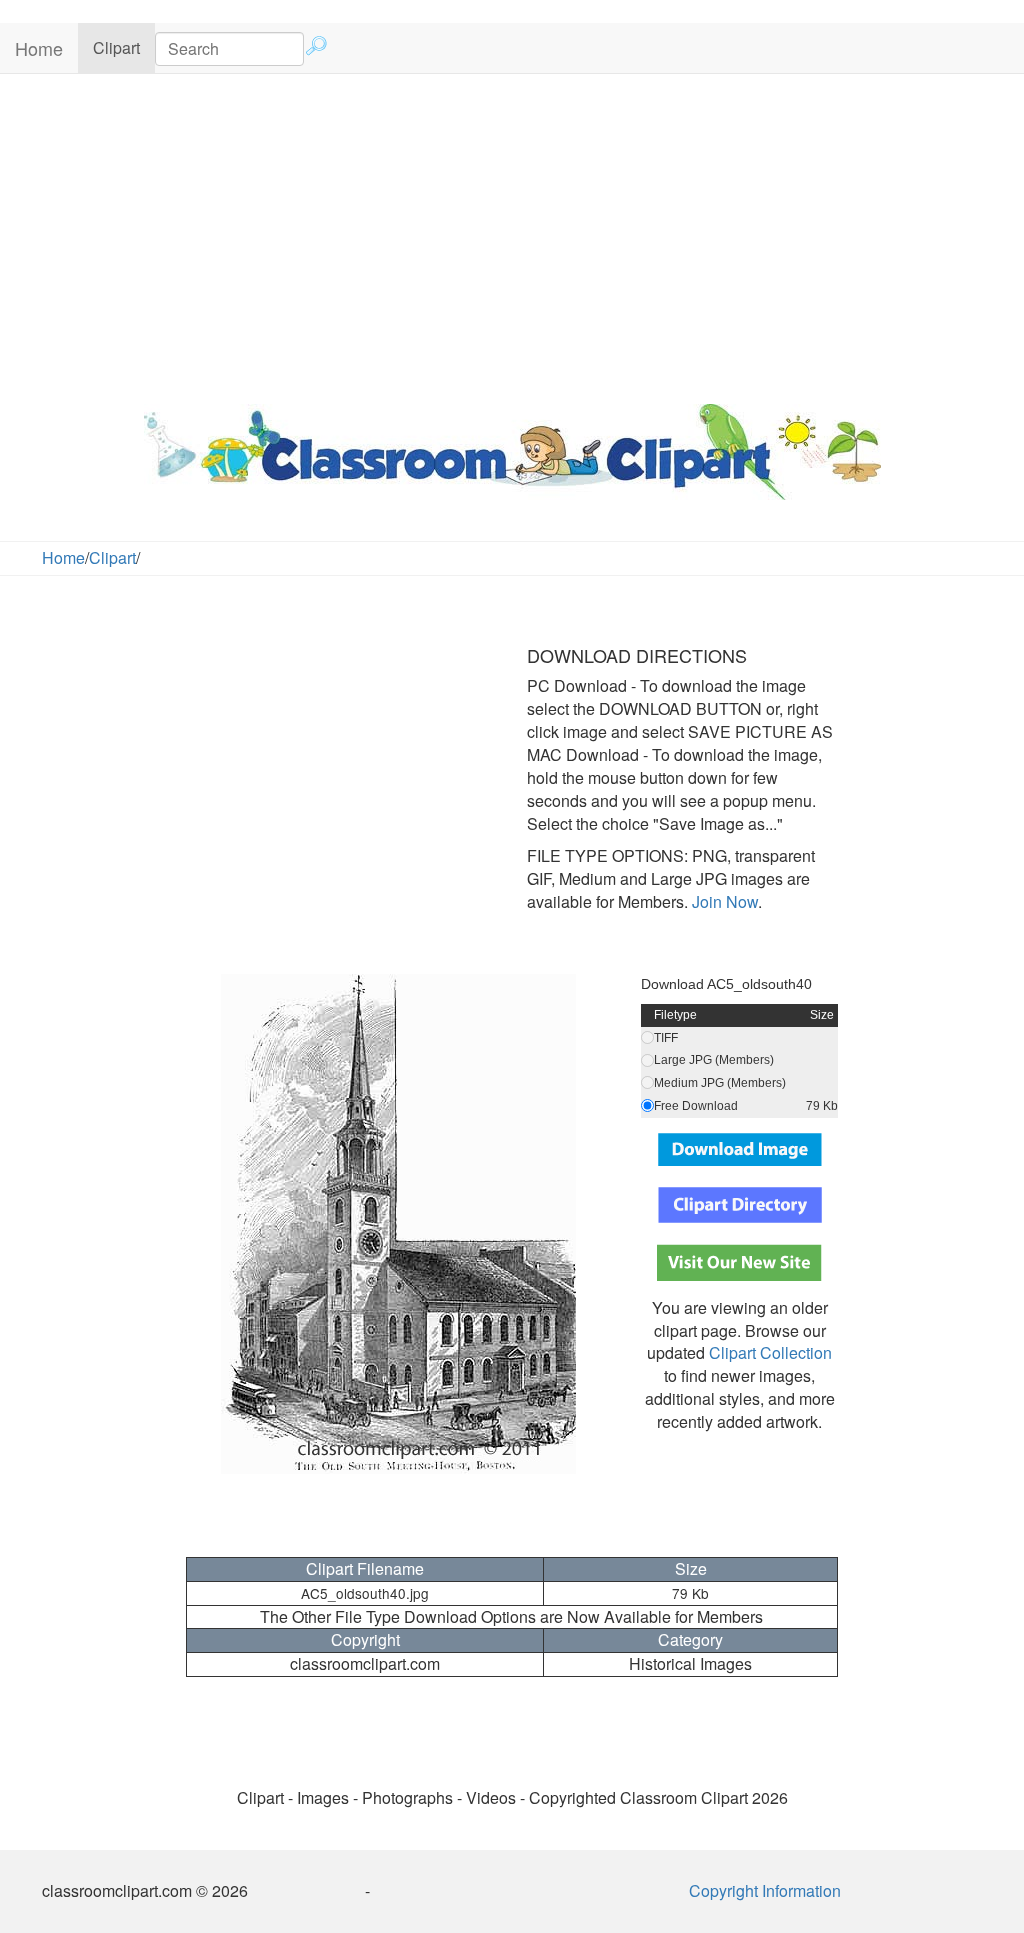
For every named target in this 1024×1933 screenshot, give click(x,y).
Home (39, 48)
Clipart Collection (770, 1352)
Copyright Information (765, 1890)
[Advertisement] (512, 234)
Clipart (124, 47)
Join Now (723, 901)
